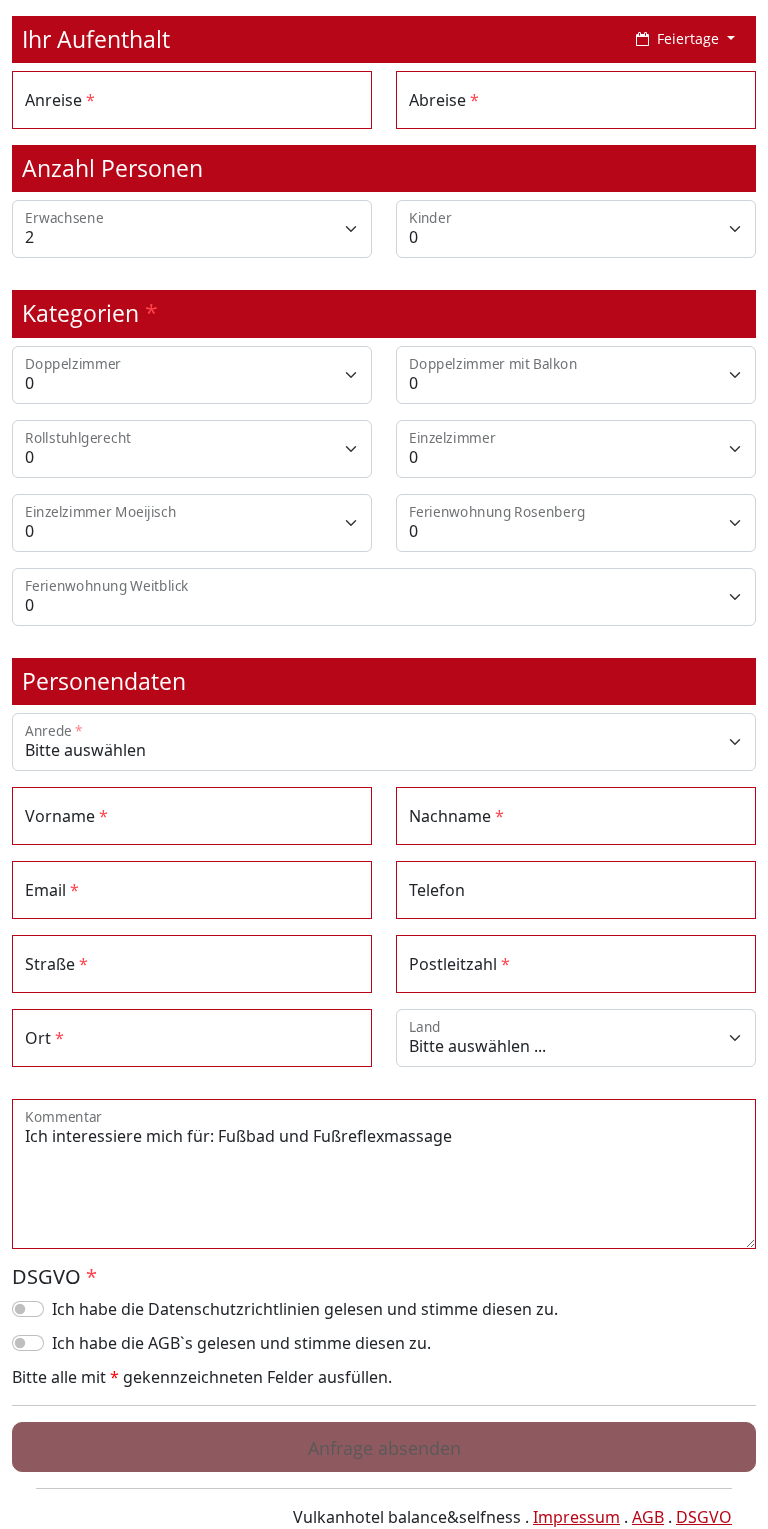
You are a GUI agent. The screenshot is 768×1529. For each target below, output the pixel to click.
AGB (648, 1517)
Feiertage (688, 38)
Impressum (576, 1517)
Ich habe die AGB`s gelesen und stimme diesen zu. (241, 1343)
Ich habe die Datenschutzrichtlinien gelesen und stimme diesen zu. (305, 1309)
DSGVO (704, 1517)
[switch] (28, 1309)
